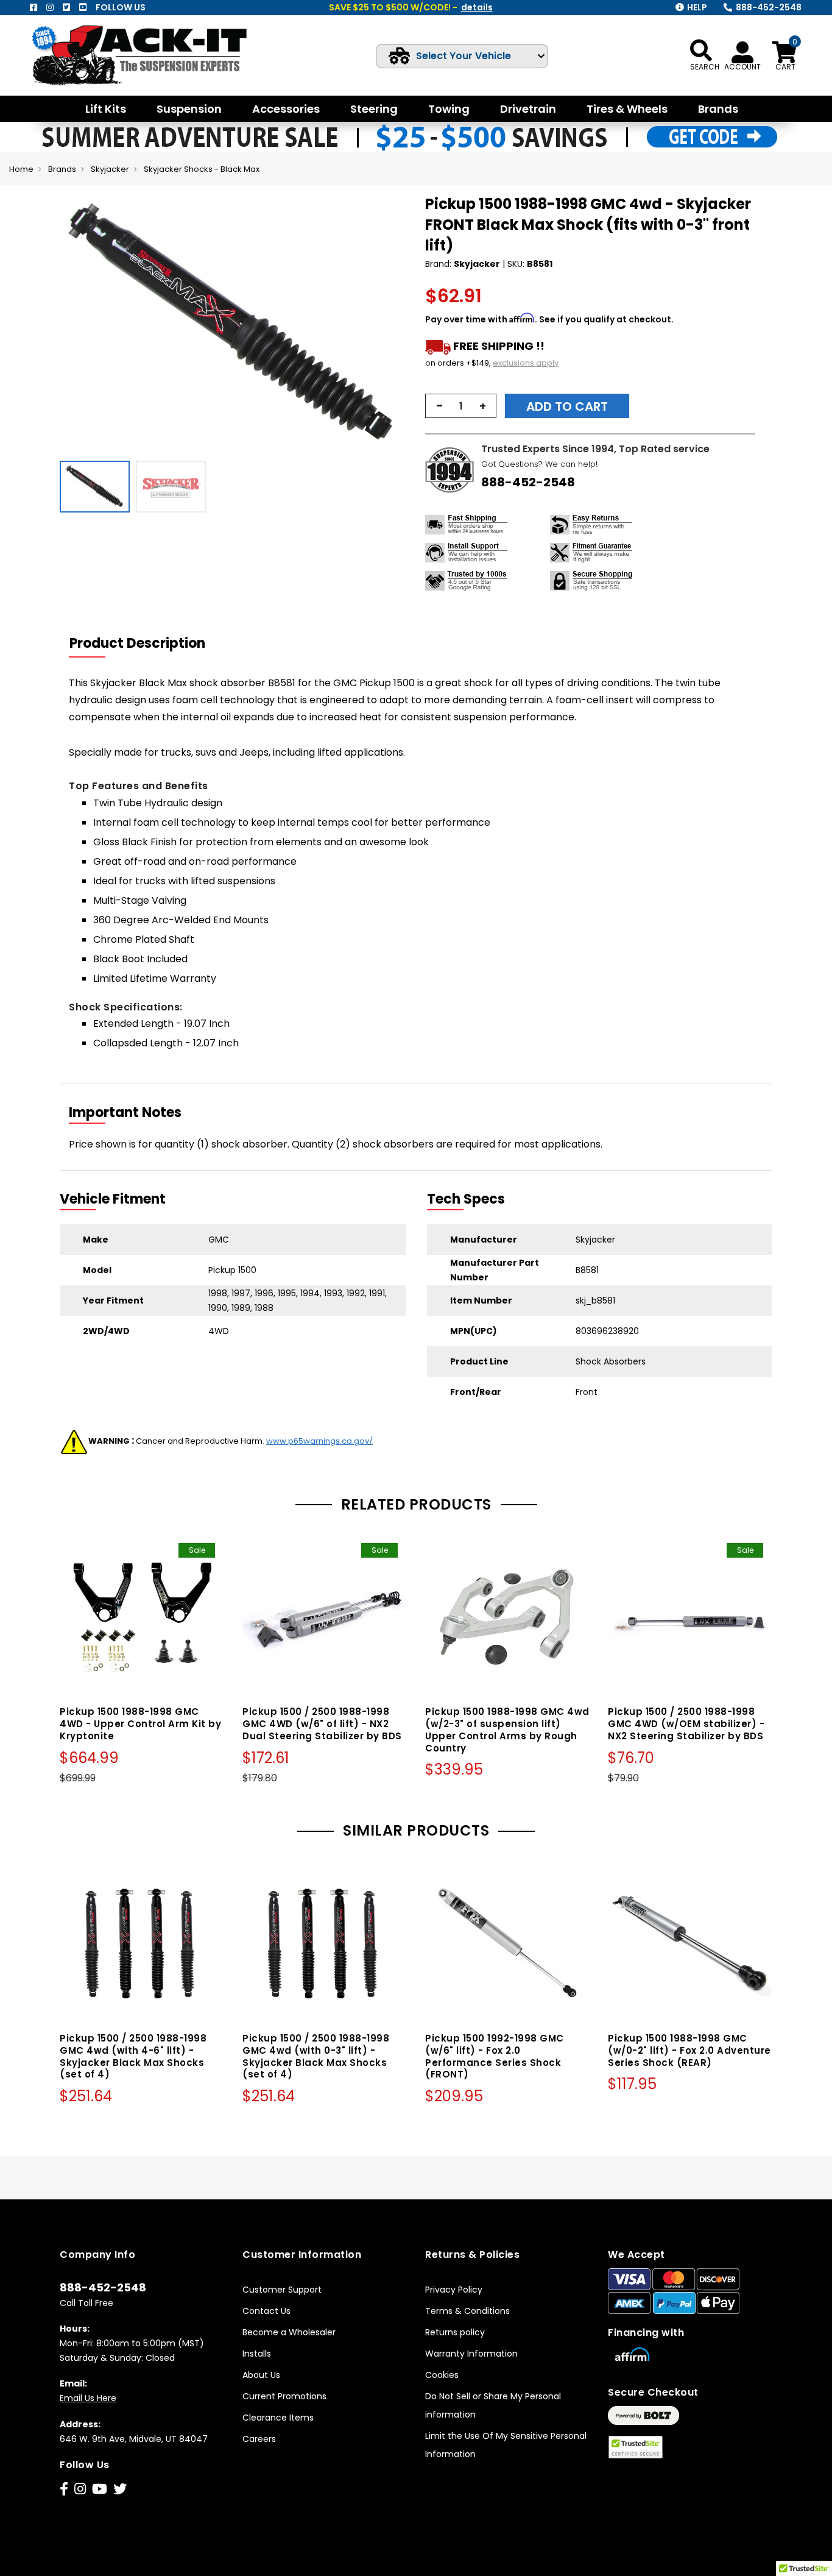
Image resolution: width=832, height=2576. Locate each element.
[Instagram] (50, 7)
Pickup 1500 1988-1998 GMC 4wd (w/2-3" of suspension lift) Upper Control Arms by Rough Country (507, 1730)
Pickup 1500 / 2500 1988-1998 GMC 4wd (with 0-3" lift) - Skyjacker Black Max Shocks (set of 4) (316, 2056)
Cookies (442, 2375)
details (477, 7)
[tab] (145, 644)
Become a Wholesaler (289, 2332)
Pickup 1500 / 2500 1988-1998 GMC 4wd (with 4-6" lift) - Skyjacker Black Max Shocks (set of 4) (133, 2056)
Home (21, 169)
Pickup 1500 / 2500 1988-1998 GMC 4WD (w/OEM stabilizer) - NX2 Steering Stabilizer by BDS (686, 1724)
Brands (62, 169)
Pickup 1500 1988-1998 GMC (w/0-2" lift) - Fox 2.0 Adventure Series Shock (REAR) (689, 2050)
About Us (261, 2375)
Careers (259, 2439)
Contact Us (266, 2311)
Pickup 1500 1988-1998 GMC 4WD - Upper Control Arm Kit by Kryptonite (140, 1724)
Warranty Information (471, 2354)
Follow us (121, 7)
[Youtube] (83, 7)
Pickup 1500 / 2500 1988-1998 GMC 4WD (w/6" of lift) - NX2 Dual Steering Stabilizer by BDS (322, 1724)
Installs (257, 2354)
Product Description (137, 643)
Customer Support (282, 2290)
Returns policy (455, 2332)
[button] (395, 324)
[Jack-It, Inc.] (153, 55)
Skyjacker (110, 169)
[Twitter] (66, 7)
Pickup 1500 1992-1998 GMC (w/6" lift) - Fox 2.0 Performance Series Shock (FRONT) (495, 2056)
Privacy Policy (454, 2290)
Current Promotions (284, 2396)
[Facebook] (33, 7)
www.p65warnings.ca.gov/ (319, 1441)
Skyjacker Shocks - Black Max (202, 169)
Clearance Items (278, 2418)
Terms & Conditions (467, 2311)
